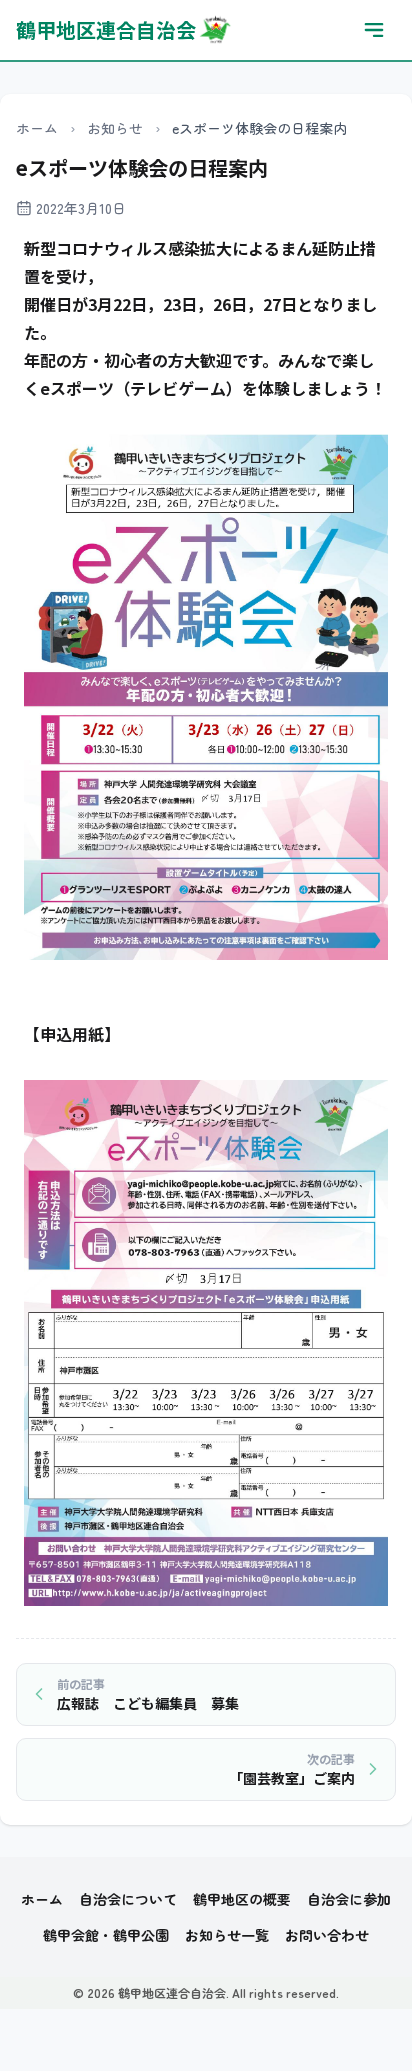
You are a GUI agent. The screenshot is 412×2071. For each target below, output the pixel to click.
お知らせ (115, 128)
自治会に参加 (349, 1899)
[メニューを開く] (374, 30)
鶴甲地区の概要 (242, 1899)
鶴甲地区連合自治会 (106, 29)
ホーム (37, 128)
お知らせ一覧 (227, 1935)
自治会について (128, 1899)
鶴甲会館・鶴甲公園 (106, 1935)
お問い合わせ (327, 1935)
